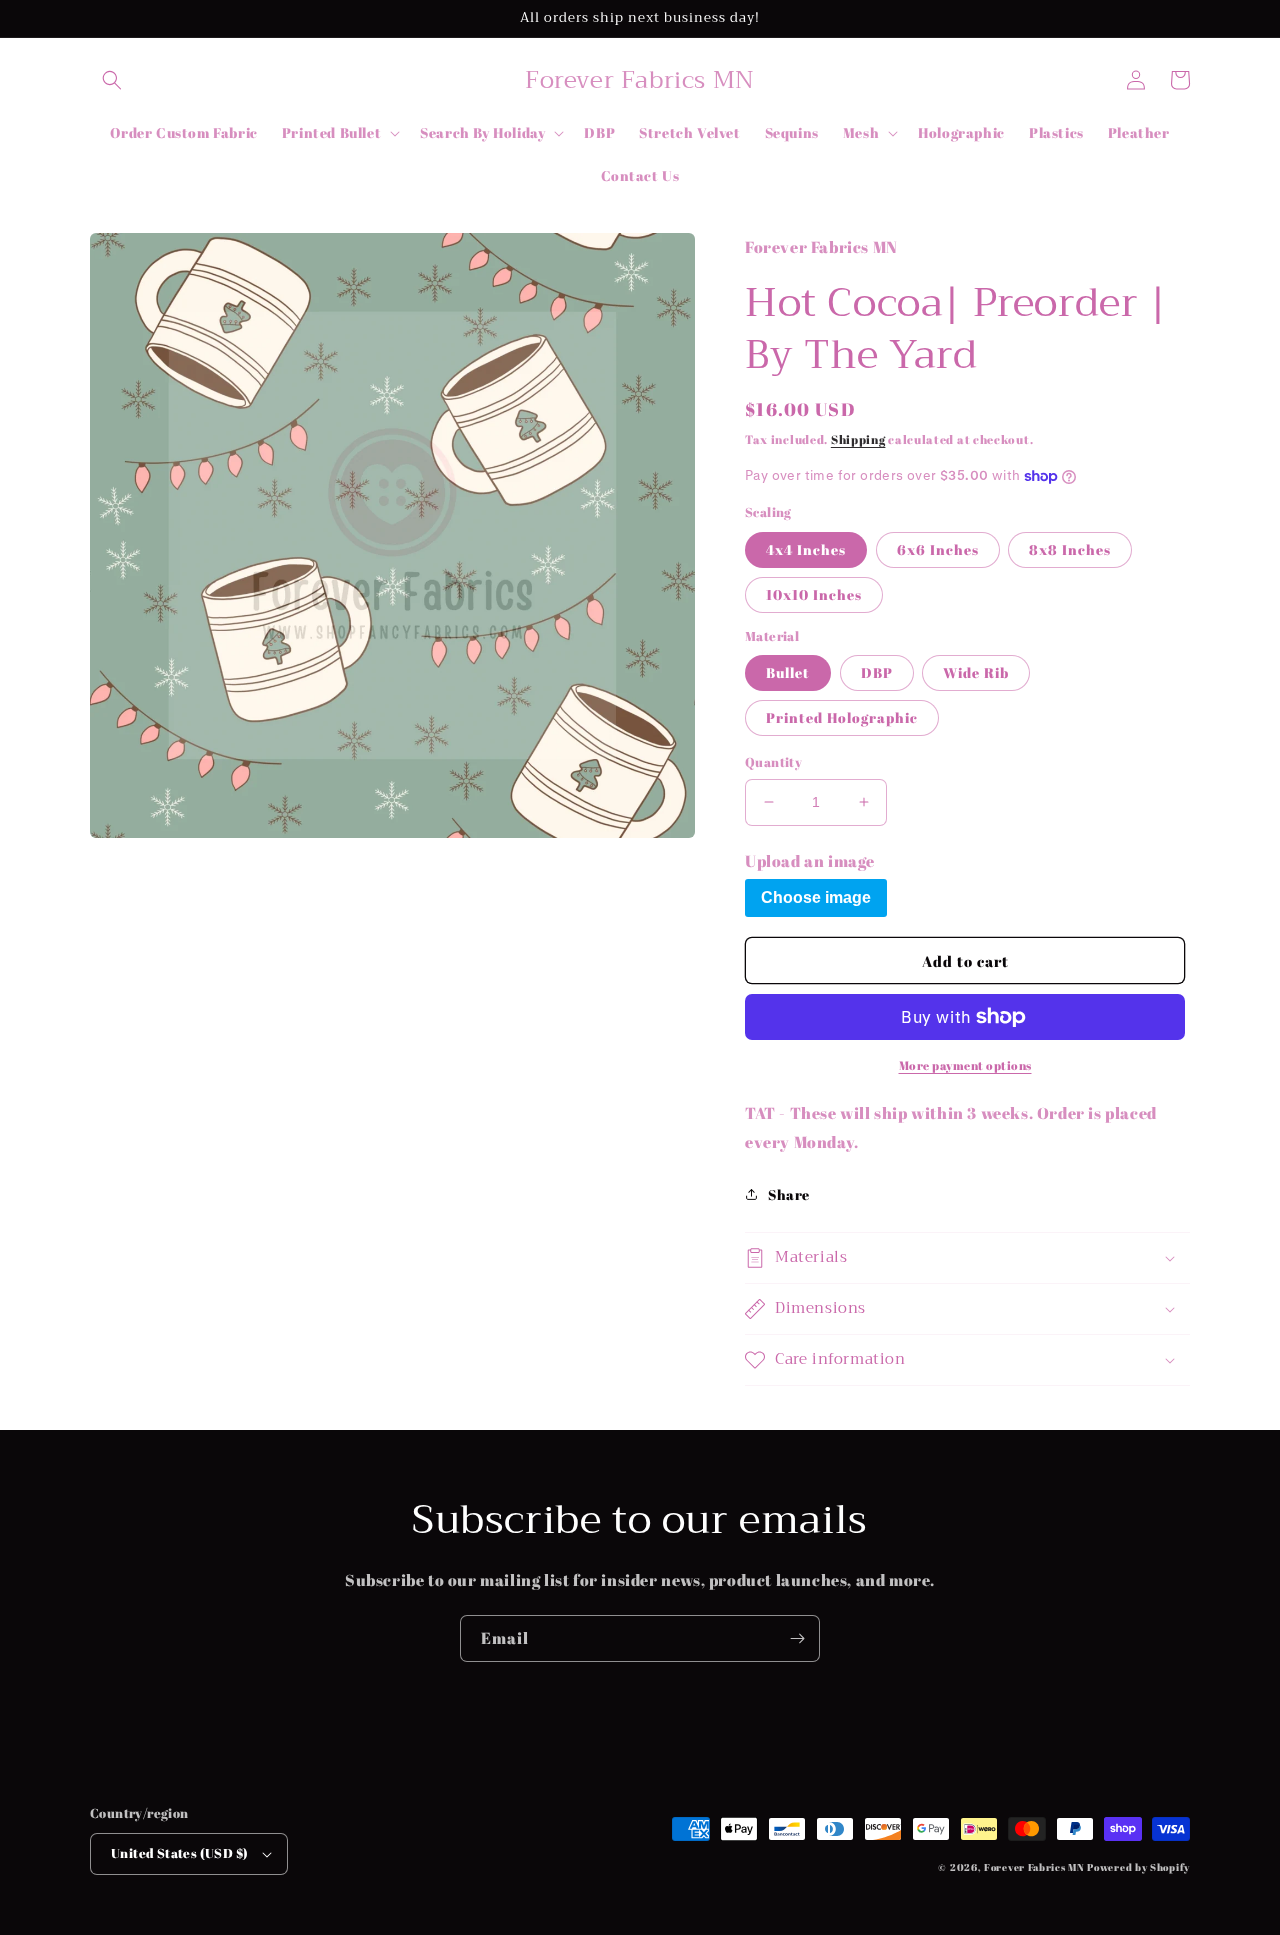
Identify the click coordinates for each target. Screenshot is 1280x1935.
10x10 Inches (814, 594)
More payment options (965, 1065)
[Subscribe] (797, 1638)
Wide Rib (976, 672)
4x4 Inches (806, 549)
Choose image (816, 897)
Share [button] (789, 1194)
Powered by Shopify (1138, 1867)
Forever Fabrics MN (1034, 1867)
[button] (112, 80)
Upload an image (810, 861)
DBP (877, 672)
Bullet (788, 672)
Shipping (858, 439)
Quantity (773, 762)
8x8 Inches (1070, 549)
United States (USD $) (179, 1853)
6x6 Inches (938, 549)
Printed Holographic (842, 717)
